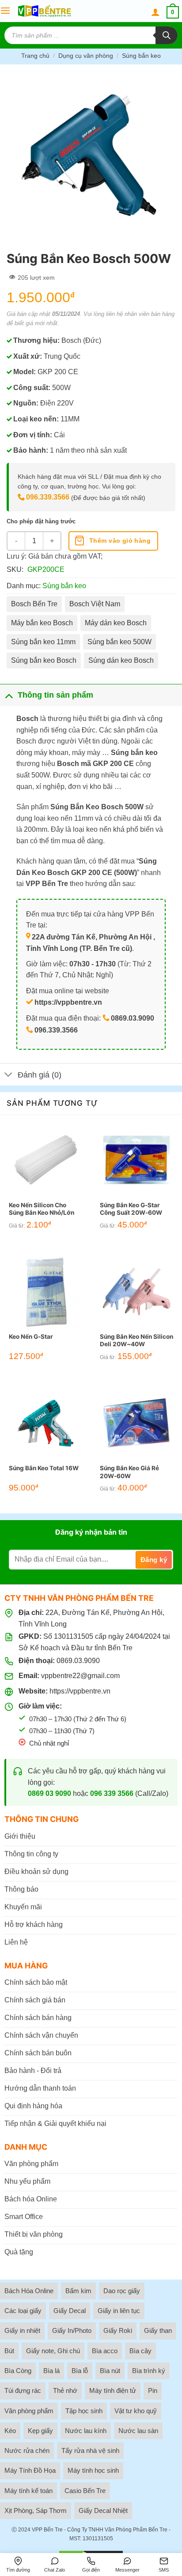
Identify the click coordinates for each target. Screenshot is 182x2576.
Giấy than (158, 2330)
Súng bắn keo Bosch (44, 660)
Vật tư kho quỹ (136, 2411)
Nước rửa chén (27, 2450)
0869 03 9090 (49, 1793)
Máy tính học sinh (93, 2470)
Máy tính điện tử (113, 2390)
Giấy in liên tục (119, 2311)
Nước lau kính (86, 2431)
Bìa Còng (18, 2371)
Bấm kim (78, 2291)
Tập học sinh (84, 2411)
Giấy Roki (118, 2330)
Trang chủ (35, 56)
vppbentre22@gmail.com (80, 1676)
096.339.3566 (48, 497)
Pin (153, 2390)
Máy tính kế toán (28, 2491)
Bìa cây (140, 2351)
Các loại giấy (23, 2311)
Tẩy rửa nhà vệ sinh (90, 2450)
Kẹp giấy (40, 2431)
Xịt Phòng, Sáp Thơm (36, 2510)
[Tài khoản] (155, 12)
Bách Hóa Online (29, 2291)
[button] (5, 11)
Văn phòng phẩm (29, 2411)
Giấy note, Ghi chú (53, 2351)
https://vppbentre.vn (80, 1691)
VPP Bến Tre (47, 2530)
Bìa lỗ (80, 2371)
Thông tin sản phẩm (55, 695)
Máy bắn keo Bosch (42, 623)
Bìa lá (51, 2371)
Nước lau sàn (138, 2431)
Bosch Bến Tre (34, 604)
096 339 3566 (112, 1793)
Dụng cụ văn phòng (86, 56)
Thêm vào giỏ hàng (120, 541)
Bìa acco (105, 2351)
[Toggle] (9, 695)
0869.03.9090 (78, 1661)
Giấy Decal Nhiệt (103, 2510)
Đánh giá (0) (40, 1075)
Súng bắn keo (141, 56)
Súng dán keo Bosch (121, 660)
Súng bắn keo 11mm (43, 642)
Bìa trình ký (149, 2371)
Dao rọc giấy (122, 2291)
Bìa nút (110, 2371)
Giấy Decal (70, 2311)
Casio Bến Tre (85, 2491)
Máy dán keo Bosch (116, 623)
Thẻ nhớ (65, 2390)
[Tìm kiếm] (167, 35)
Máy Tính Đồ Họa (30, 2470)
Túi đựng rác (23, 2390)
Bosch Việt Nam (95, 604)
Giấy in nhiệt (22, 2330)
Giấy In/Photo (72, 2330)
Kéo (10, 2431)
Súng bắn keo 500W (119, 642)
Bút (9, 2351)
